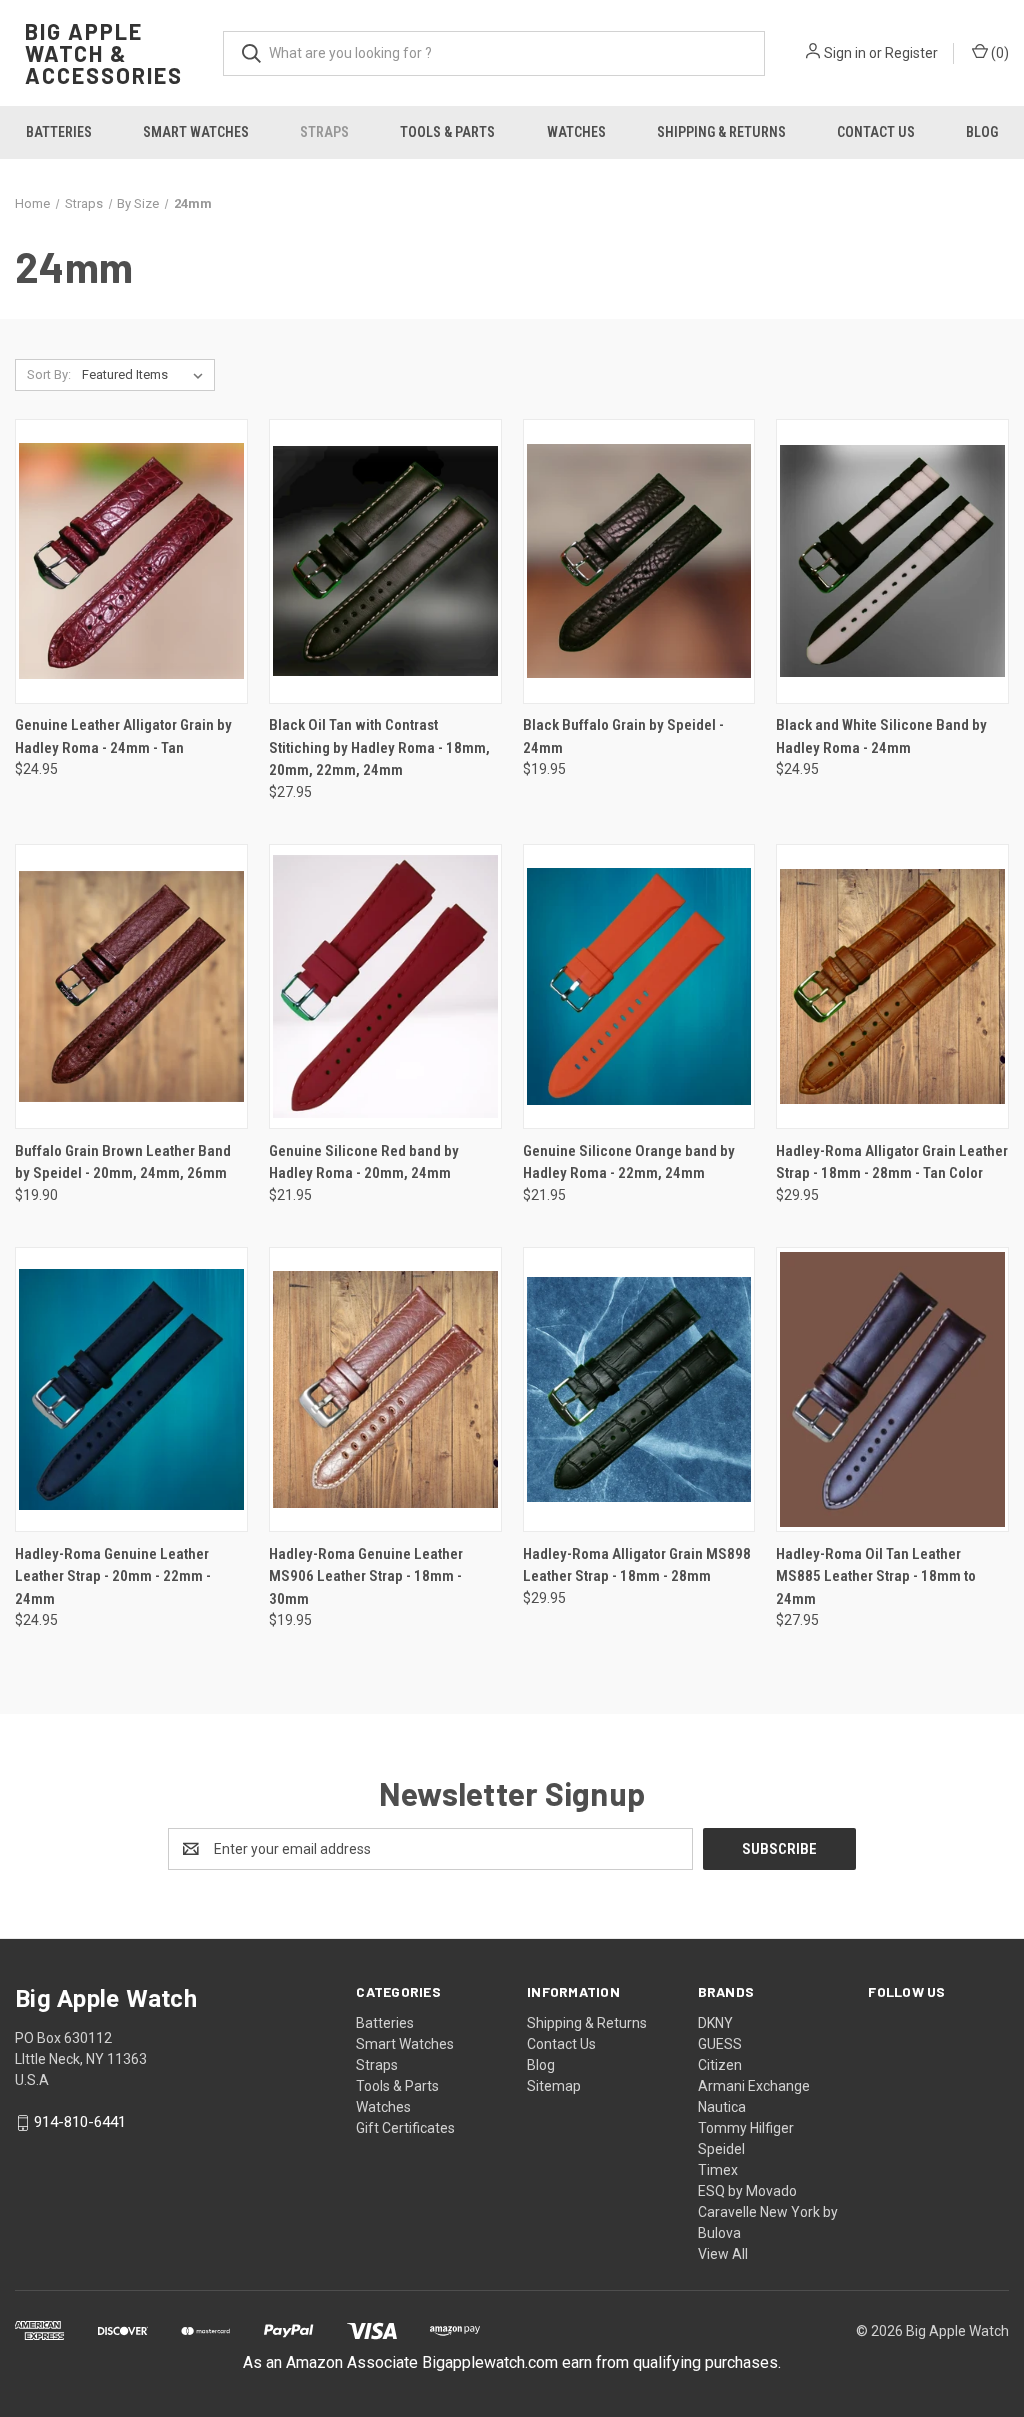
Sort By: (49, 374)
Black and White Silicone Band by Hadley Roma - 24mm (881, 736)
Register (911, 53)
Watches (576, 132)
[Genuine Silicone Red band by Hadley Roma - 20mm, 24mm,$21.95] (385, 986)
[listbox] (146, 375)
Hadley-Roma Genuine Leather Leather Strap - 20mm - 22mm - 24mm (113, 1576)
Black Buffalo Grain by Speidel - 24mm (623, 736)
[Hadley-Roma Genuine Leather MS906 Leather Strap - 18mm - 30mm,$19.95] (385, 1389)
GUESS (720, 2044)
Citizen (720, 2065)
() (998, 53)
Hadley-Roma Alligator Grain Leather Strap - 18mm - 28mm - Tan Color (892, 1162)
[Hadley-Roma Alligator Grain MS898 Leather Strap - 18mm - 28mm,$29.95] (639, 1389)
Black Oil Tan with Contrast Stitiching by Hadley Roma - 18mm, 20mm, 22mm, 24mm (379, 747)
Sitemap (554, 2086)
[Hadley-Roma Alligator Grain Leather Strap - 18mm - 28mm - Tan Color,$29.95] (892, 986)
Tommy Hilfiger (746, 2128)
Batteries (59, 132)
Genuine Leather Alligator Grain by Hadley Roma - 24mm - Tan (123, 736)
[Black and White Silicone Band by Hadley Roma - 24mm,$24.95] (892, 561)
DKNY (715, 2023)
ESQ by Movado (747, 2191)
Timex (718, 2170)
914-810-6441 (80, 2122)
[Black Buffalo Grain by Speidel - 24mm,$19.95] (639, 561)
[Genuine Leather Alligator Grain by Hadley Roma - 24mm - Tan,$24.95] (131, 561)
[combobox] (494, 53)
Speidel (721, 2149)
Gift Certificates (405, 2128)
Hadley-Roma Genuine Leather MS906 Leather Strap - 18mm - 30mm (366, 1576)
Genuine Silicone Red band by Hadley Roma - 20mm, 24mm (364, 1162)
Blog (982, 132)
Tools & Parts (447, 132)
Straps (324, 132)
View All (723, 2254)
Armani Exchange (754, 2086)
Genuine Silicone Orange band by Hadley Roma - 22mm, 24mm (629, 1162)
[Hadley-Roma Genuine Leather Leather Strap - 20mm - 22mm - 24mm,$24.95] (131, 1389)
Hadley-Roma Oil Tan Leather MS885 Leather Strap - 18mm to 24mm (876, 1576)
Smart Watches (196, 132)
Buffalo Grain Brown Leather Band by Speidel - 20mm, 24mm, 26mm (123, 1162)
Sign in (845, 53)
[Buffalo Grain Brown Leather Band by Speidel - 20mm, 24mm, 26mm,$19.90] (131, 986)
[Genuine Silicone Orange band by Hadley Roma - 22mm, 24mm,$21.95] (639, 986)
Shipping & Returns (721, 132)
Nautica (722, 2107)
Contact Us (876, 132)
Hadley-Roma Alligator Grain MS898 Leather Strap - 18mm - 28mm (637, 1565)
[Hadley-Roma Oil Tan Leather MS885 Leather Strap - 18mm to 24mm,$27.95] (892, 1389)
